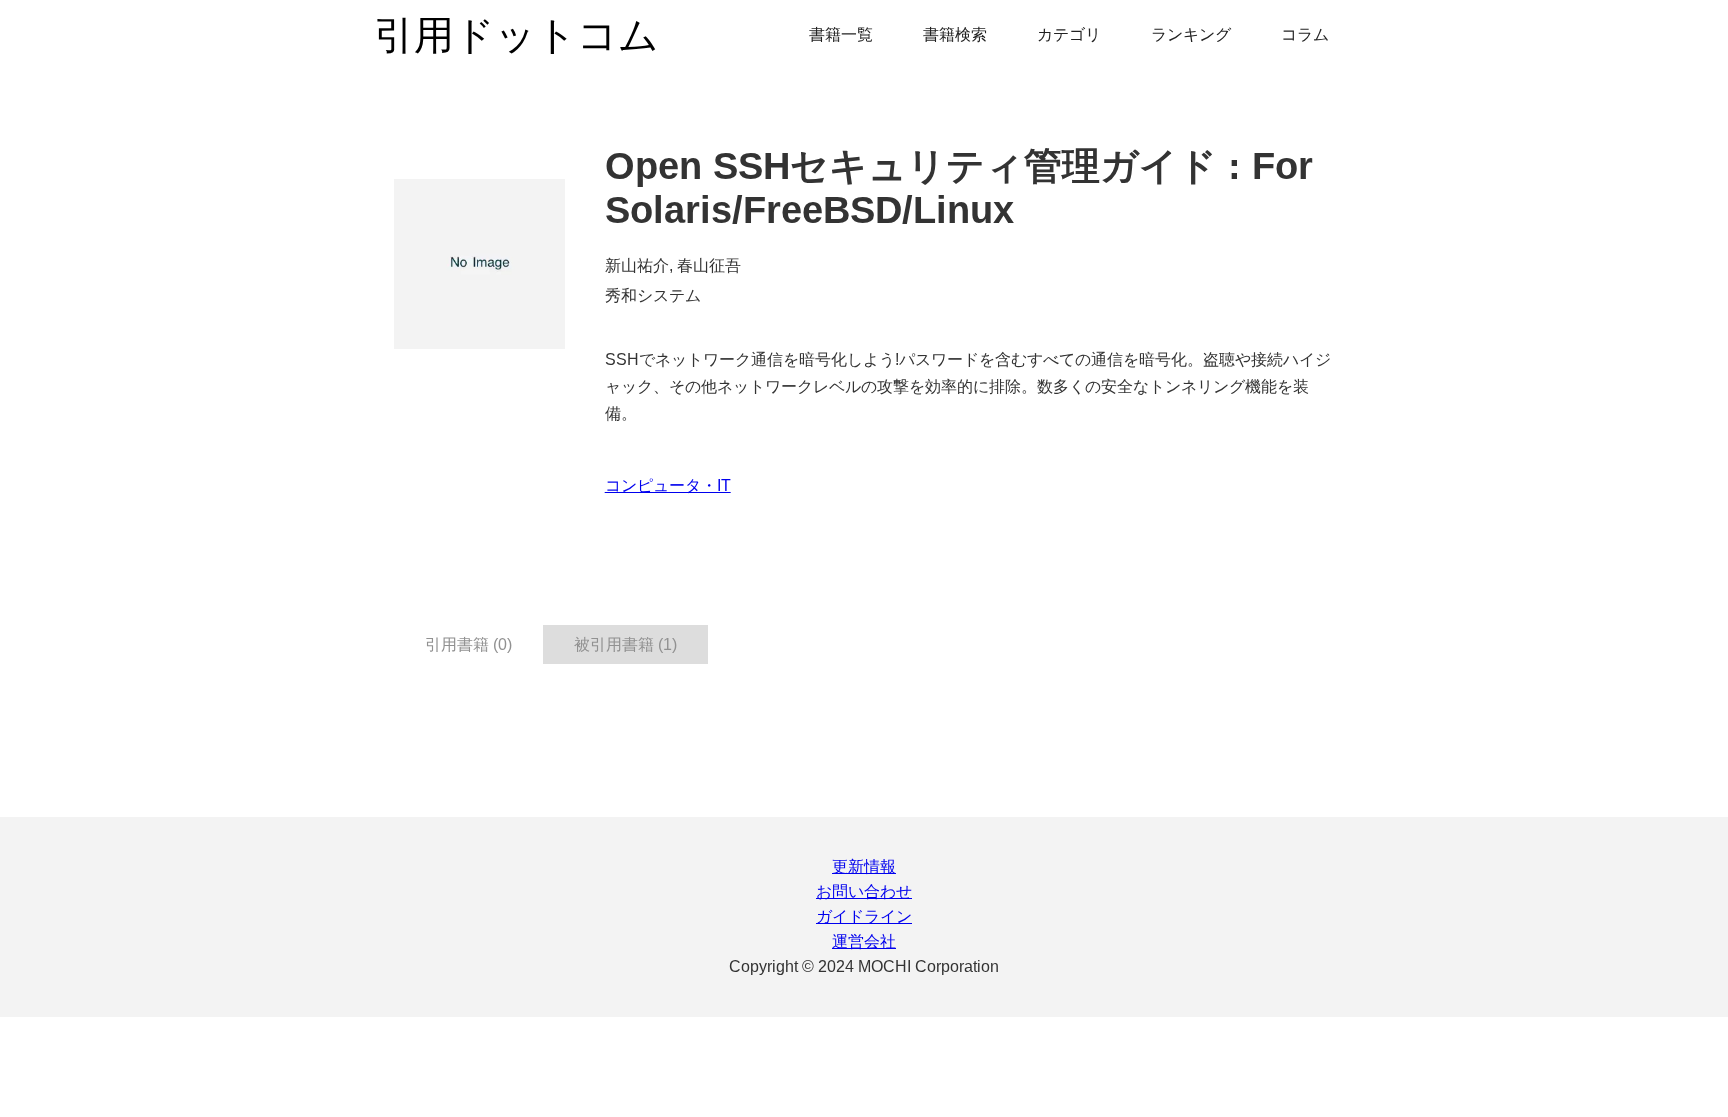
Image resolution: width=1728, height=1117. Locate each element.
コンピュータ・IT (668, 485)
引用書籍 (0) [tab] (468, 644)
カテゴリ (1069, 34)
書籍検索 (955, 34)
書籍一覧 (841, 34)
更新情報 (864, 866)
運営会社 (864, 941)
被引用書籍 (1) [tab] (625, 644)
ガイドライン (864, 916)
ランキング (1191, 34)
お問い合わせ (864, 891)
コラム (1305, 34)
